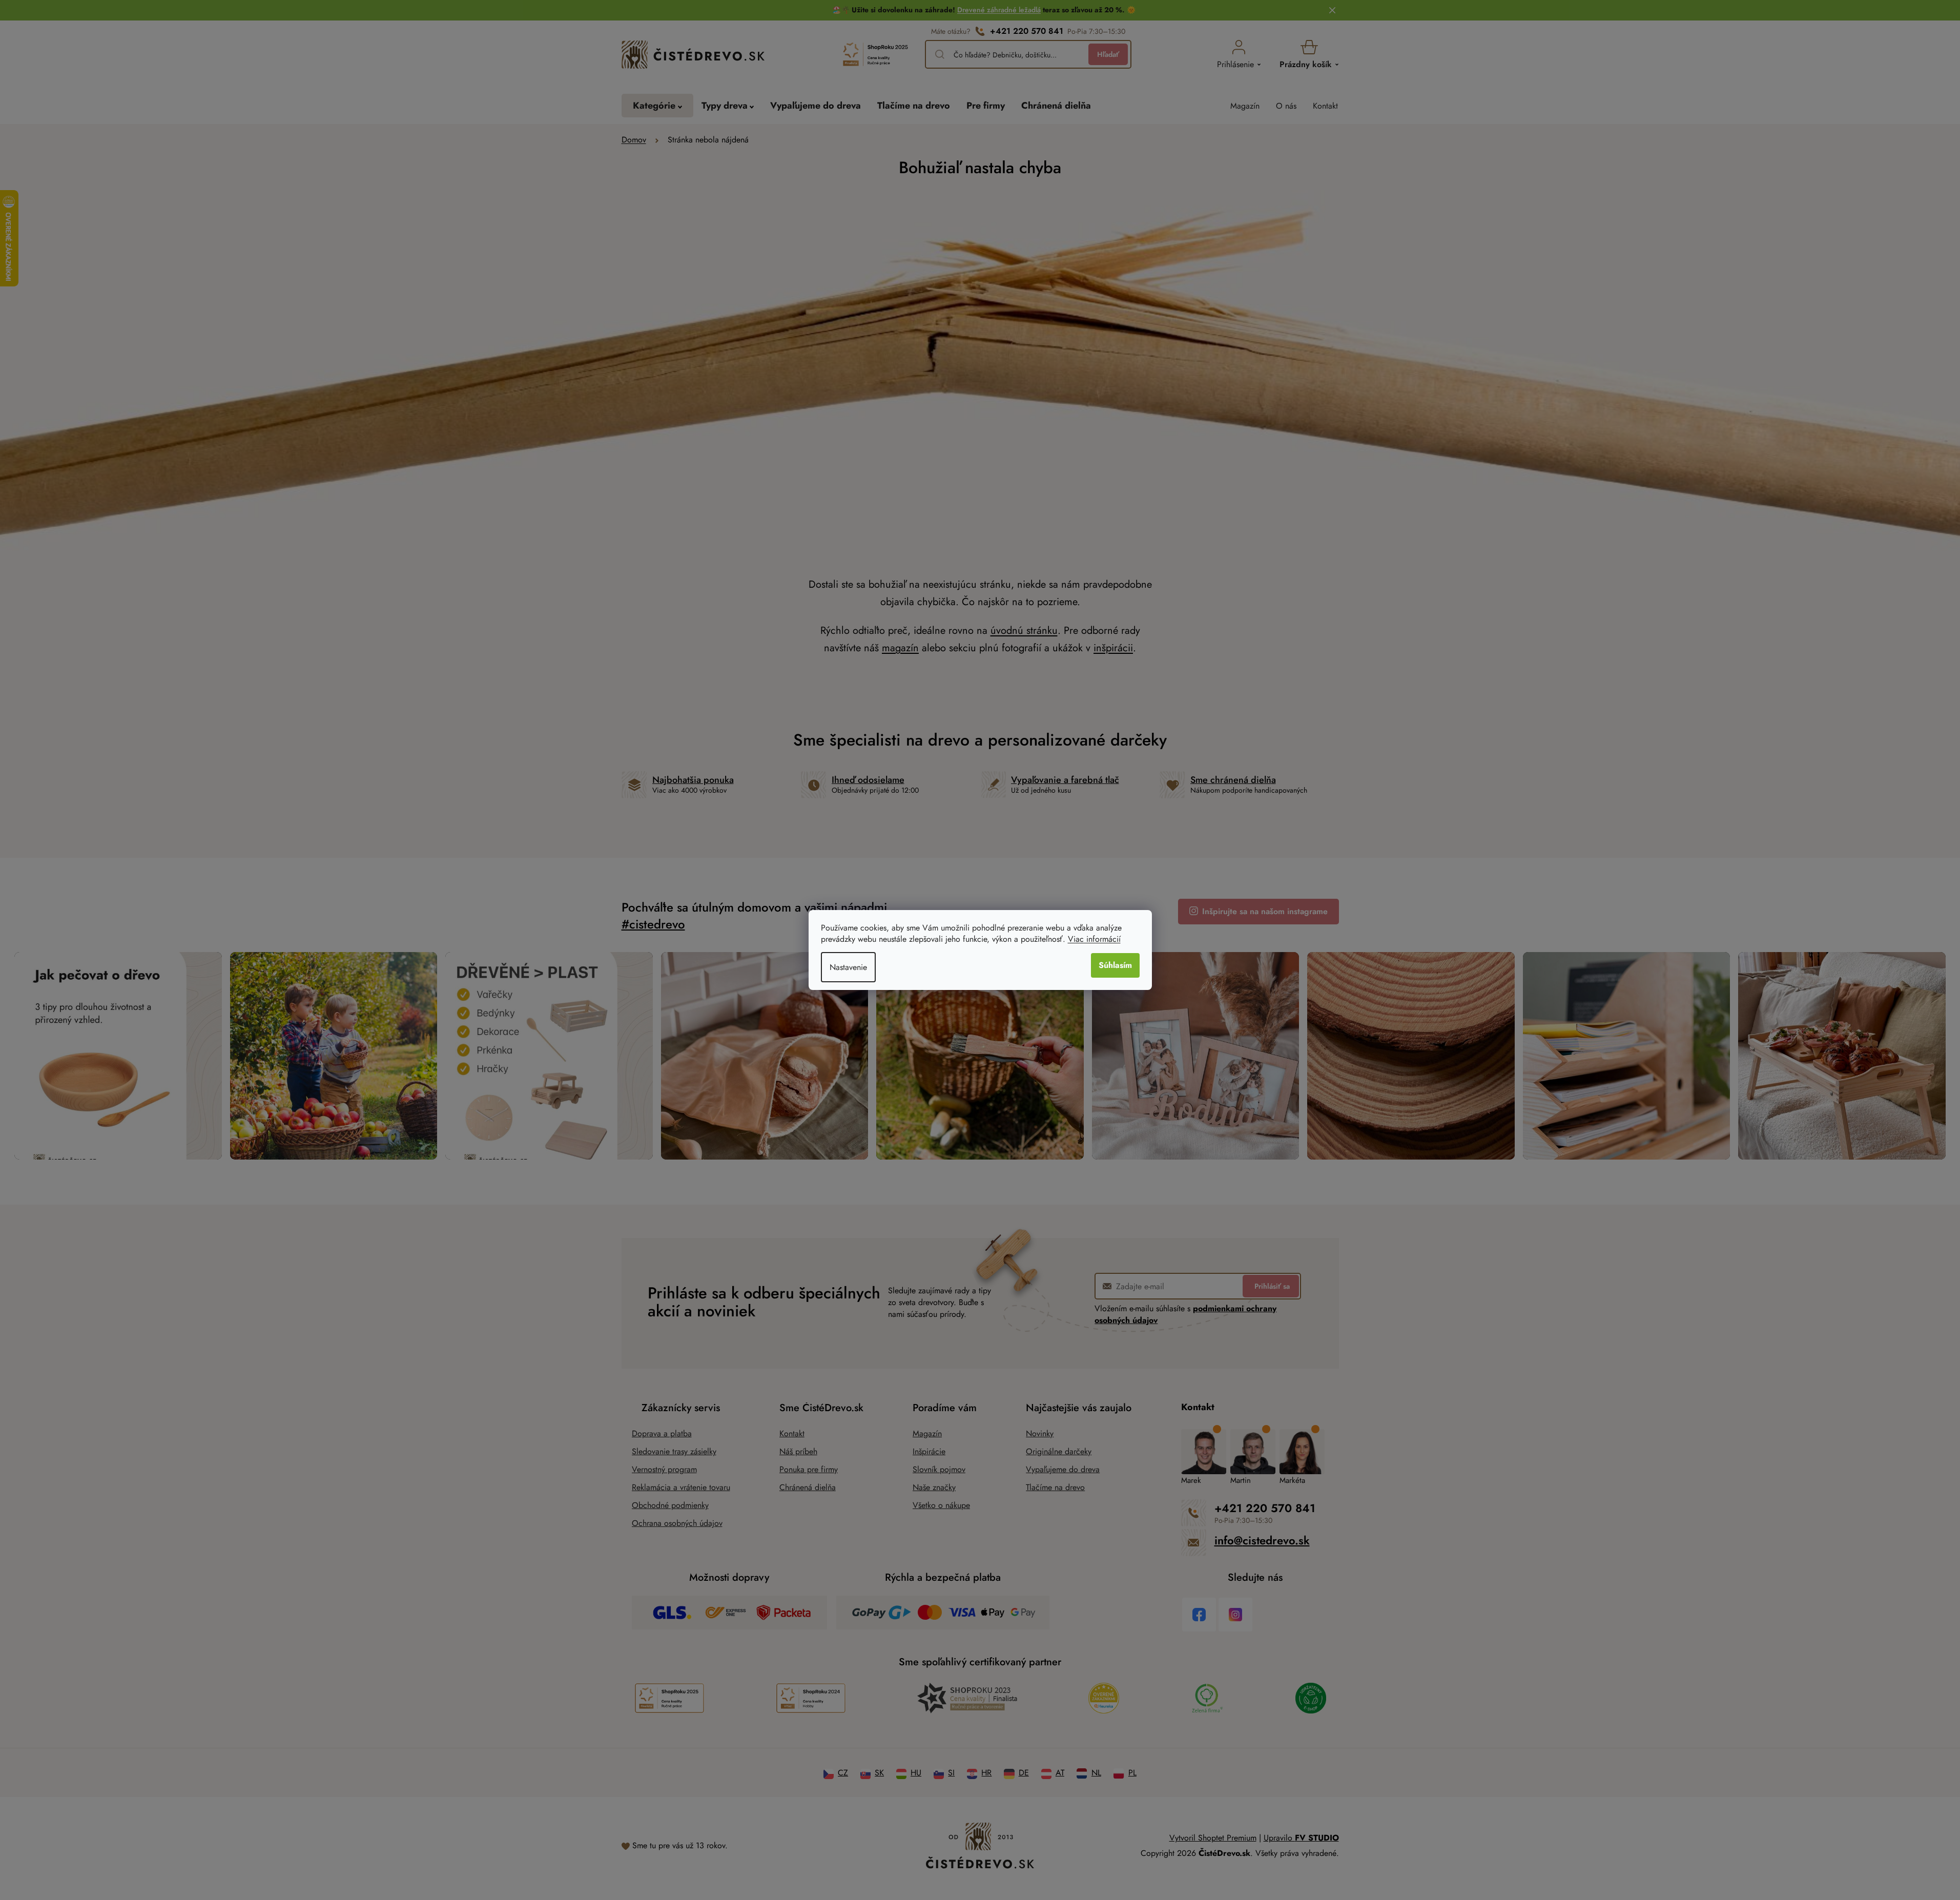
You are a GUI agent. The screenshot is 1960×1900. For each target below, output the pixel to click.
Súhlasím (1115, 965)
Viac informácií (1094, 939)
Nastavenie (848, 967)
